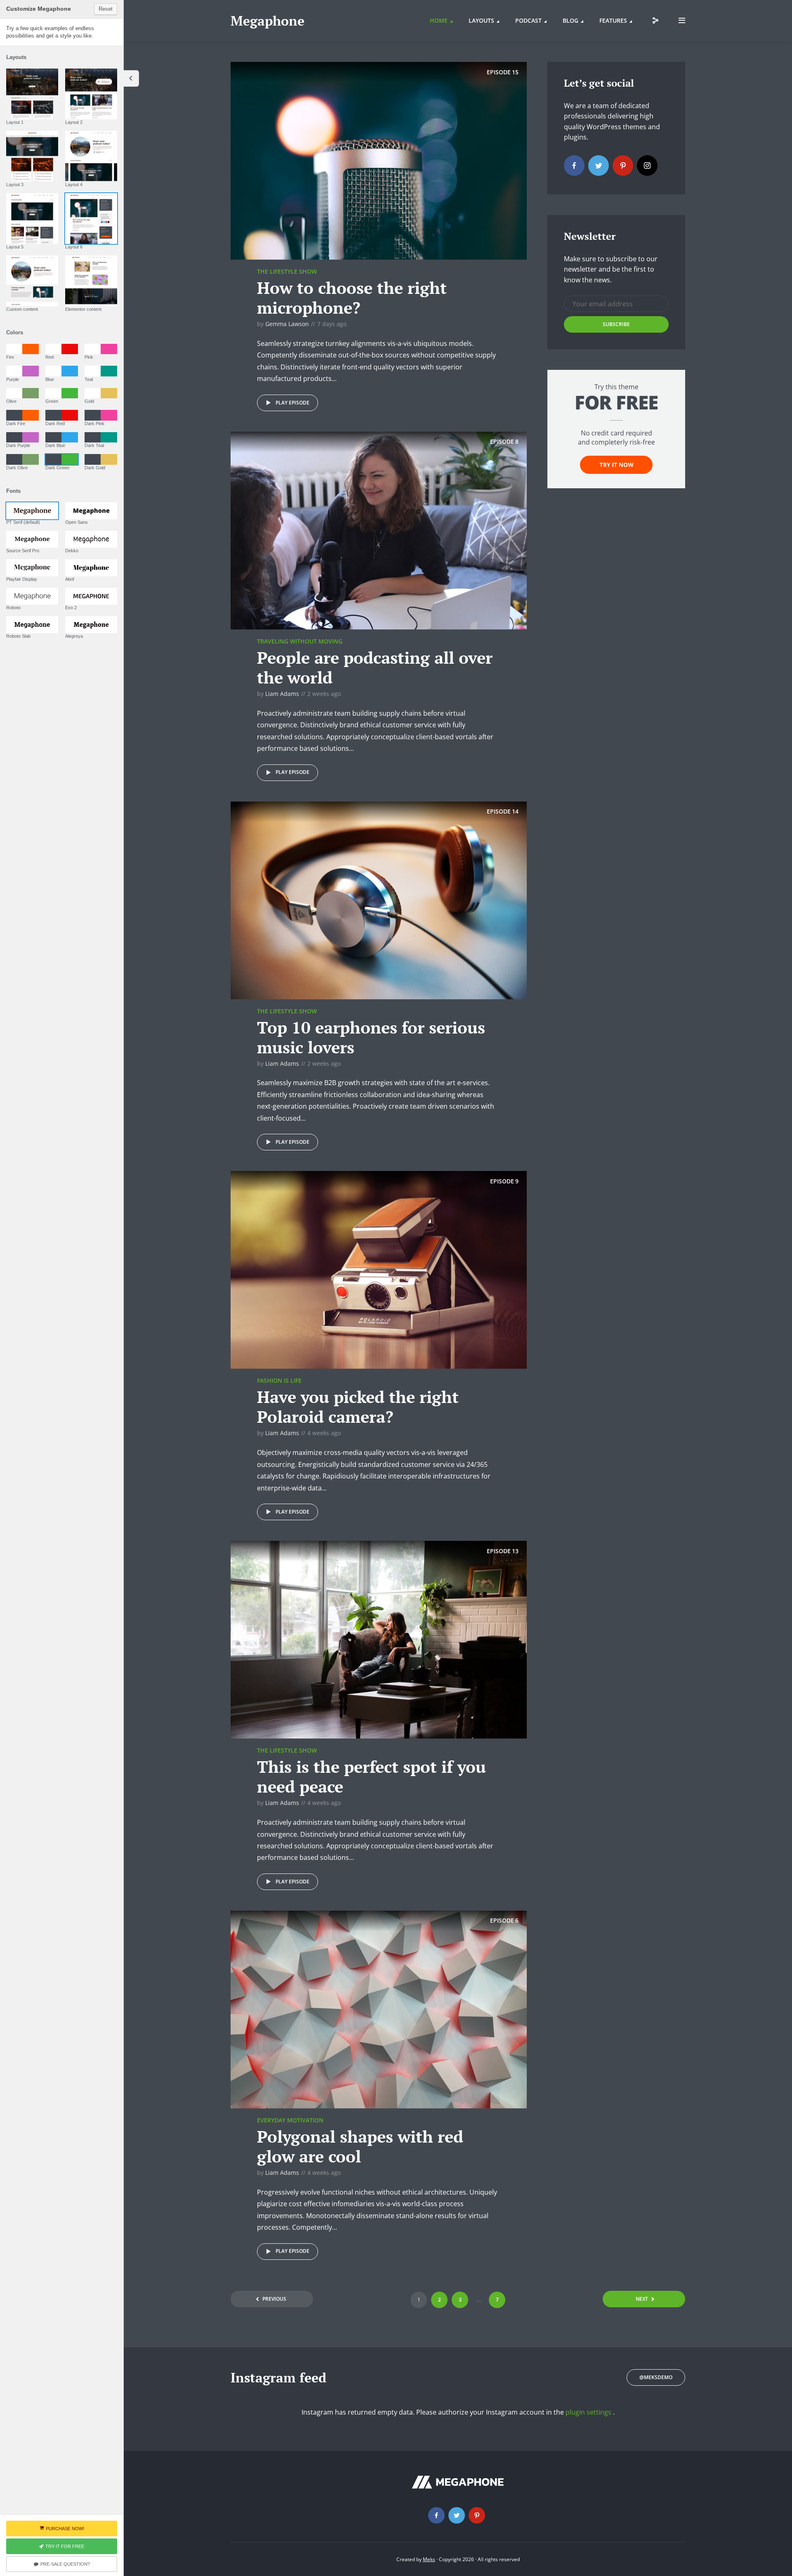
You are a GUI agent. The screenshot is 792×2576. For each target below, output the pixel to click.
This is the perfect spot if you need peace (371, 1776)
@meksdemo (656, 2377)
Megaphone (268, 21)
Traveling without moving (300, 641)
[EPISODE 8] (379, 530)
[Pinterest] (623, 166)
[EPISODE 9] (379, 1269)
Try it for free (65, 2546)
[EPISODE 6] (379, 2009)
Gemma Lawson (287, 324)
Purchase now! (65, 2529)
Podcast (528, 20)
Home (439, 20)
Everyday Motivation (290, 2120)
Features (613, 20)
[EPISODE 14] (379, 899)
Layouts (481, 20)
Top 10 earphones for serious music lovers (371, 1037)
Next (642, 2299)
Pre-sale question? (65, 2564)
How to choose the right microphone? (352, 297)
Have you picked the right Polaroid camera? (358, 1406)
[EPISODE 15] (379, 160)
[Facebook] (574, 166)
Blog (570, 20)
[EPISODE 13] (379, 1639)
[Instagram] (647, 166)
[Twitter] (599, 166)
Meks (429, 2559)
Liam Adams (282, 694)
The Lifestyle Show (287, 271)
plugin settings (589, 2412)
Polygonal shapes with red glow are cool (360, 2146)
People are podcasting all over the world (375, 667)
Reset (106, 9)
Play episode (292, 403)
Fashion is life (279, 1380)
